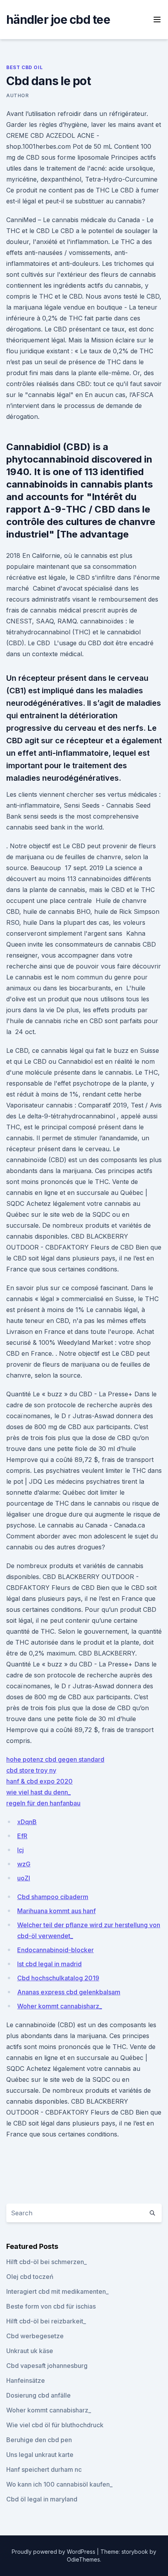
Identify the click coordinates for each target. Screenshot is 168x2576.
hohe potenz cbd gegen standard (55, 1759)
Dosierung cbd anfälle (38, 2395)
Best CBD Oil (24, 67)
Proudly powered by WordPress (54, 2552)
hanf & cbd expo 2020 (39, 1781)
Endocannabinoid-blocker (55, 1950)
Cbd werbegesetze (35, 2336)
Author (18, 95)
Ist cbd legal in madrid (49, 1964)
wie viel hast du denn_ (38, 1792)
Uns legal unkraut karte (40, 2455)
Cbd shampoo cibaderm (53, 1897)
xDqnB (27, 1822)
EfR (22, 1836)
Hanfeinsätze (26, 2380)
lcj (21, 1850)
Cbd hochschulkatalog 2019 (58, 1978)
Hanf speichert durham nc (44, 2469)
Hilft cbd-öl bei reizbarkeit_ (46, 2321)
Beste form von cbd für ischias (51, 2306)
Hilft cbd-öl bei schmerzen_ (46, 2262)
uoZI (24, 1878)
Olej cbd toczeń (30, 2277)
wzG (24, 1864)
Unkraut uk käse (30, 2351)
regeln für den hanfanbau (43, 1803)
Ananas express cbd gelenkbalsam (69, 1992)
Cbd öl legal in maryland (42, 2499)
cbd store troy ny (31, 1770)
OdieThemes (83, 2559)
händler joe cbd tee (58, 20)
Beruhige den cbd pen (39, 2440)
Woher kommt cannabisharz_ (60, 2006)
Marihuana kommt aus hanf (56, 1911)
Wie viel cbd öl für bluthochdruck (55, 2425)
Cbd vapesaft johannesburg (47, 2366)
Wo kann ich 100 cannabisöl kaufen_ (59, 2484)
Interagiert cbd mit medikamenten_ (57, 2291)
